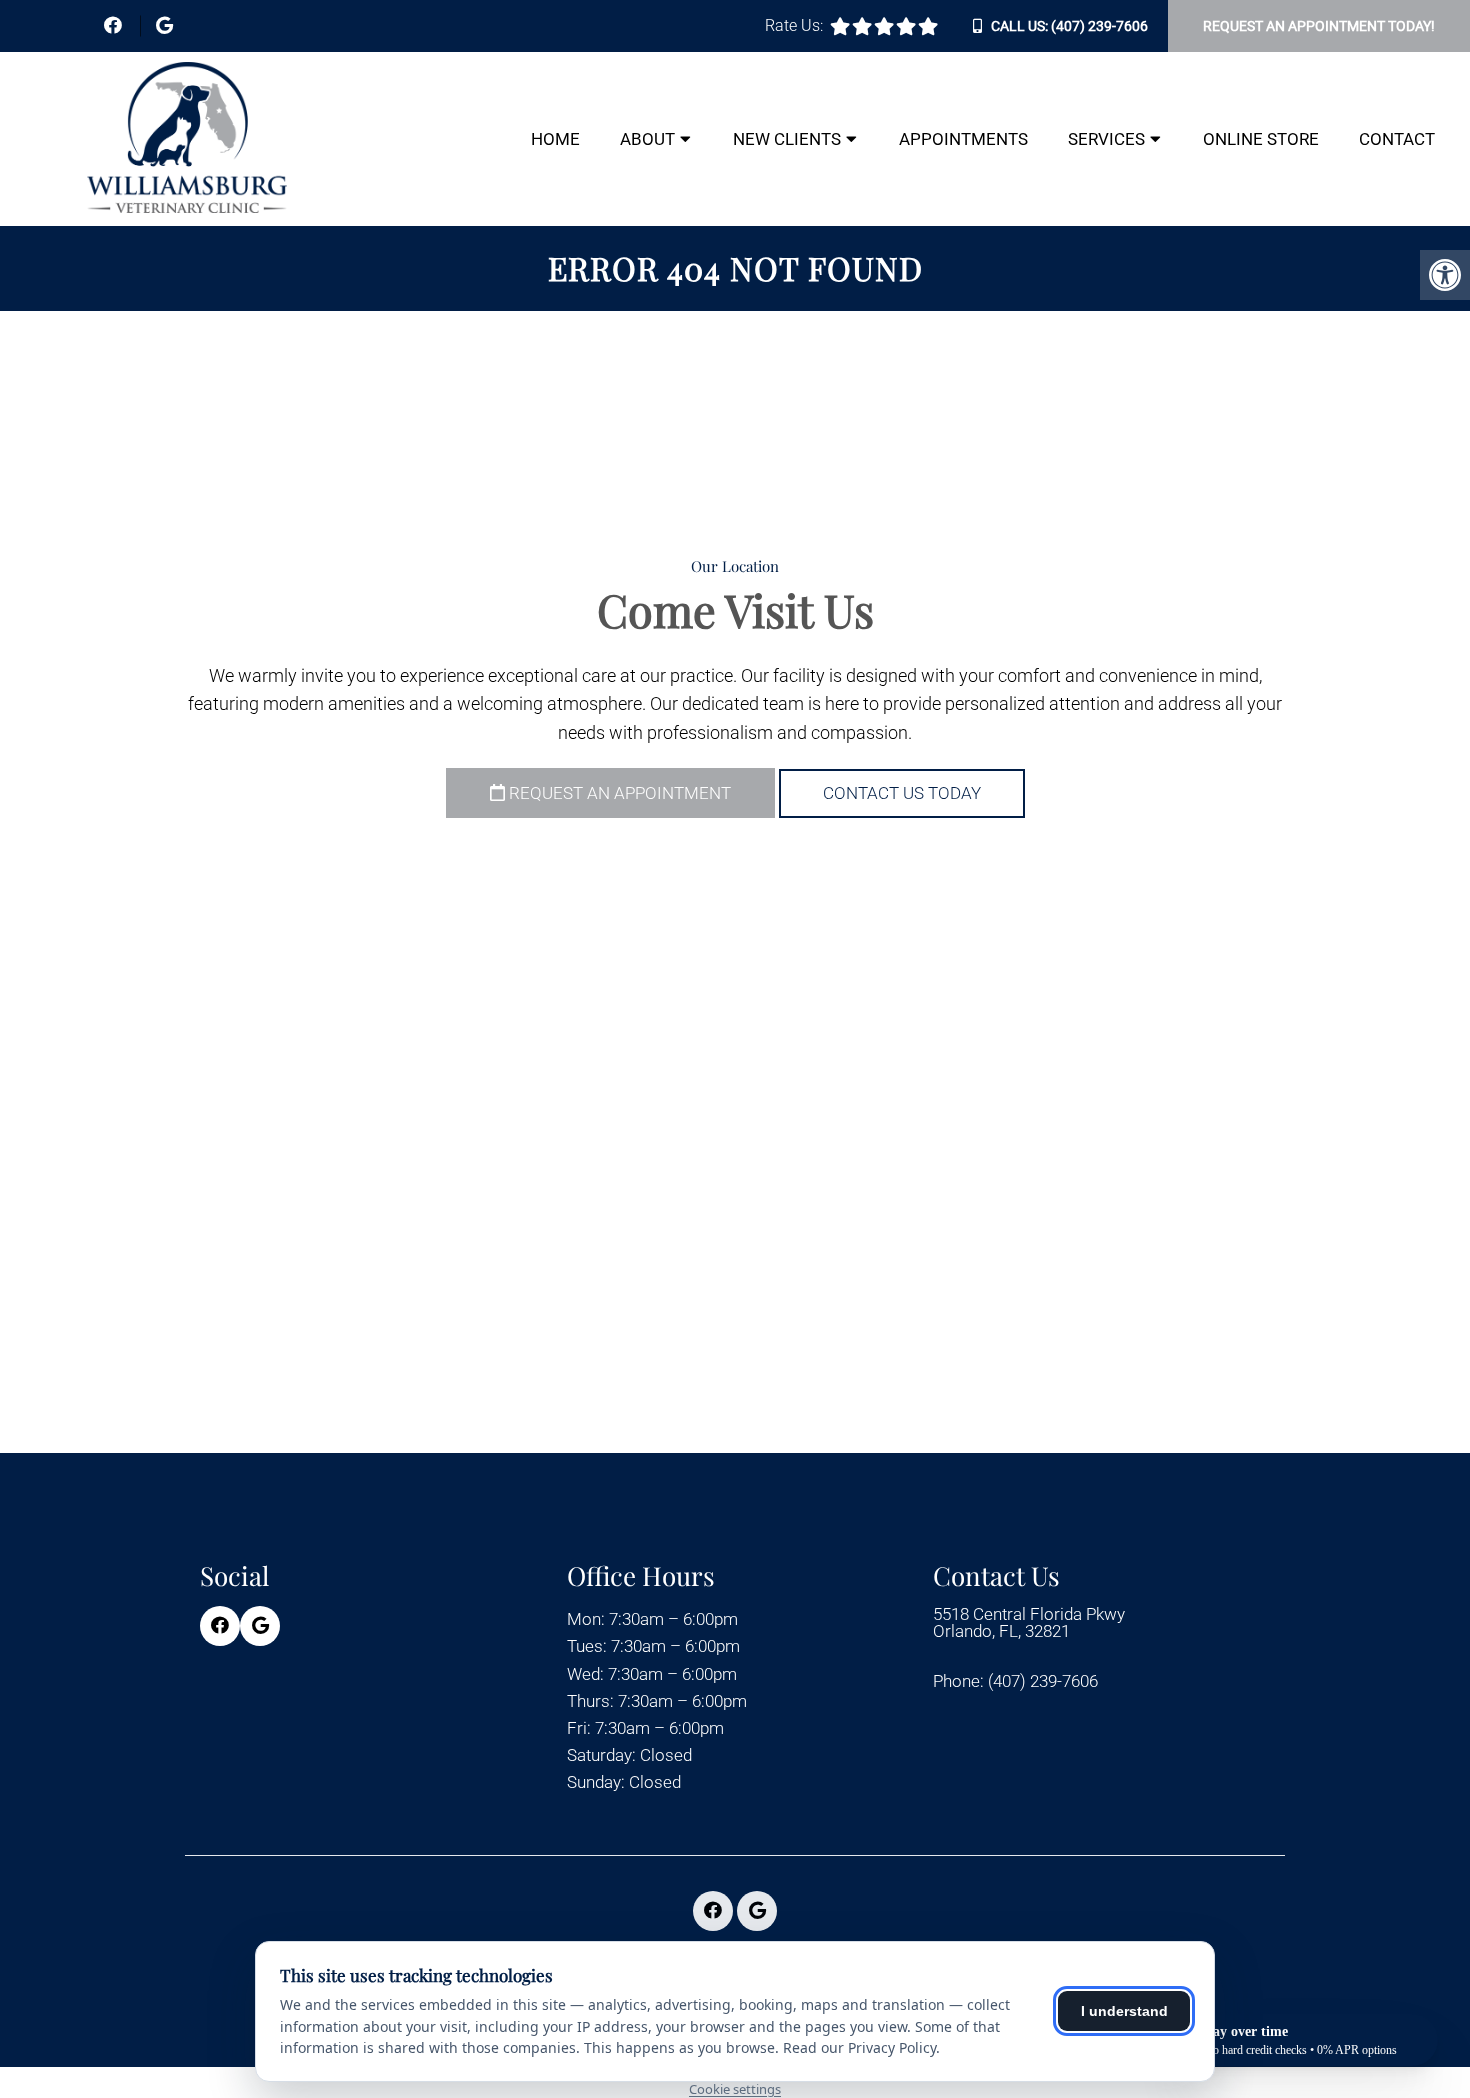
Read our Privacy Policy (859, 2047)
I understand (1124, 2011)
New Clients (787, 139)
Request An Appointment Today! (1319, 26)
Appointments (963, 139)
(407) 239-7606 (1099, 26)
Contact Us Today (902, 793)
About (647, 139)
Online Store (1261, 139)
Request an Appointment (618, 793)
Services (1106, 139)
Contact (1397, 139)
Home (555, 139)
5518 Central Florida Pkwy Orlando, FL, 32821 (1029, 1623)
